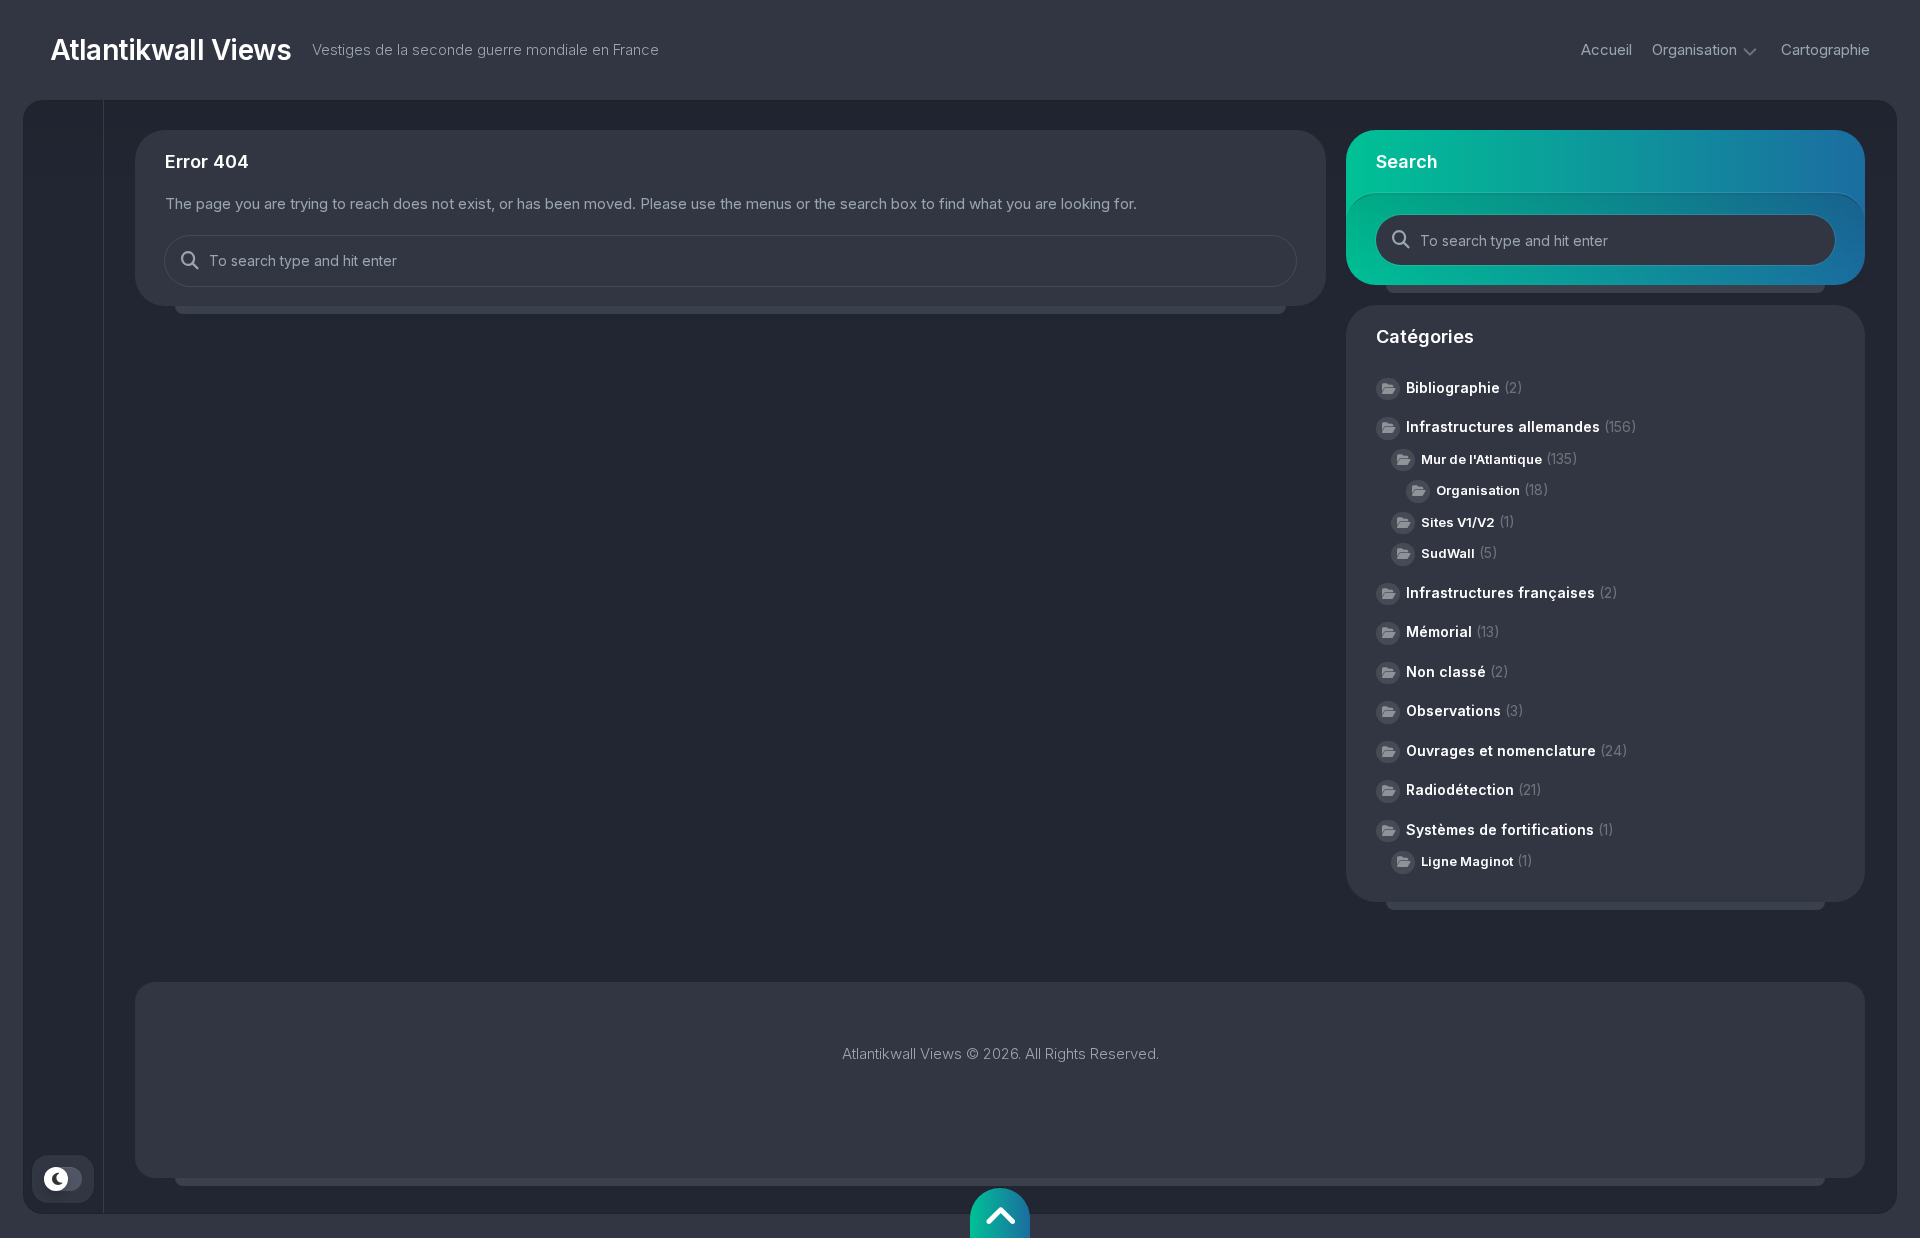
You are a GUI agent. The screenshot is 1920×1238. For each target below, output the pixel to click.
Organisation (1694, 49)
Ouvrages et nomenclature (1501, 750)
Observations (1453, 710)
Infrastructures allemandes (1503, 426)
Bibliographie (1453, 387)
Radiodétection (1460, 789)
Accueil (1606, 49)
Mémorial (1439, 631)
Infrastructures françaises (1500, 592)
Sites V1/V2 (1458, 522)
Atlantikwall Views (171, 50)
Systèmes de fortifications (1500, 829)
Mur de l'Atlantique (1481, 459)
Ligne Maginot (1467, 861)
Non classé (1446, 671)
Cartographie (1825, 49)
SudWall (1448, 553)
